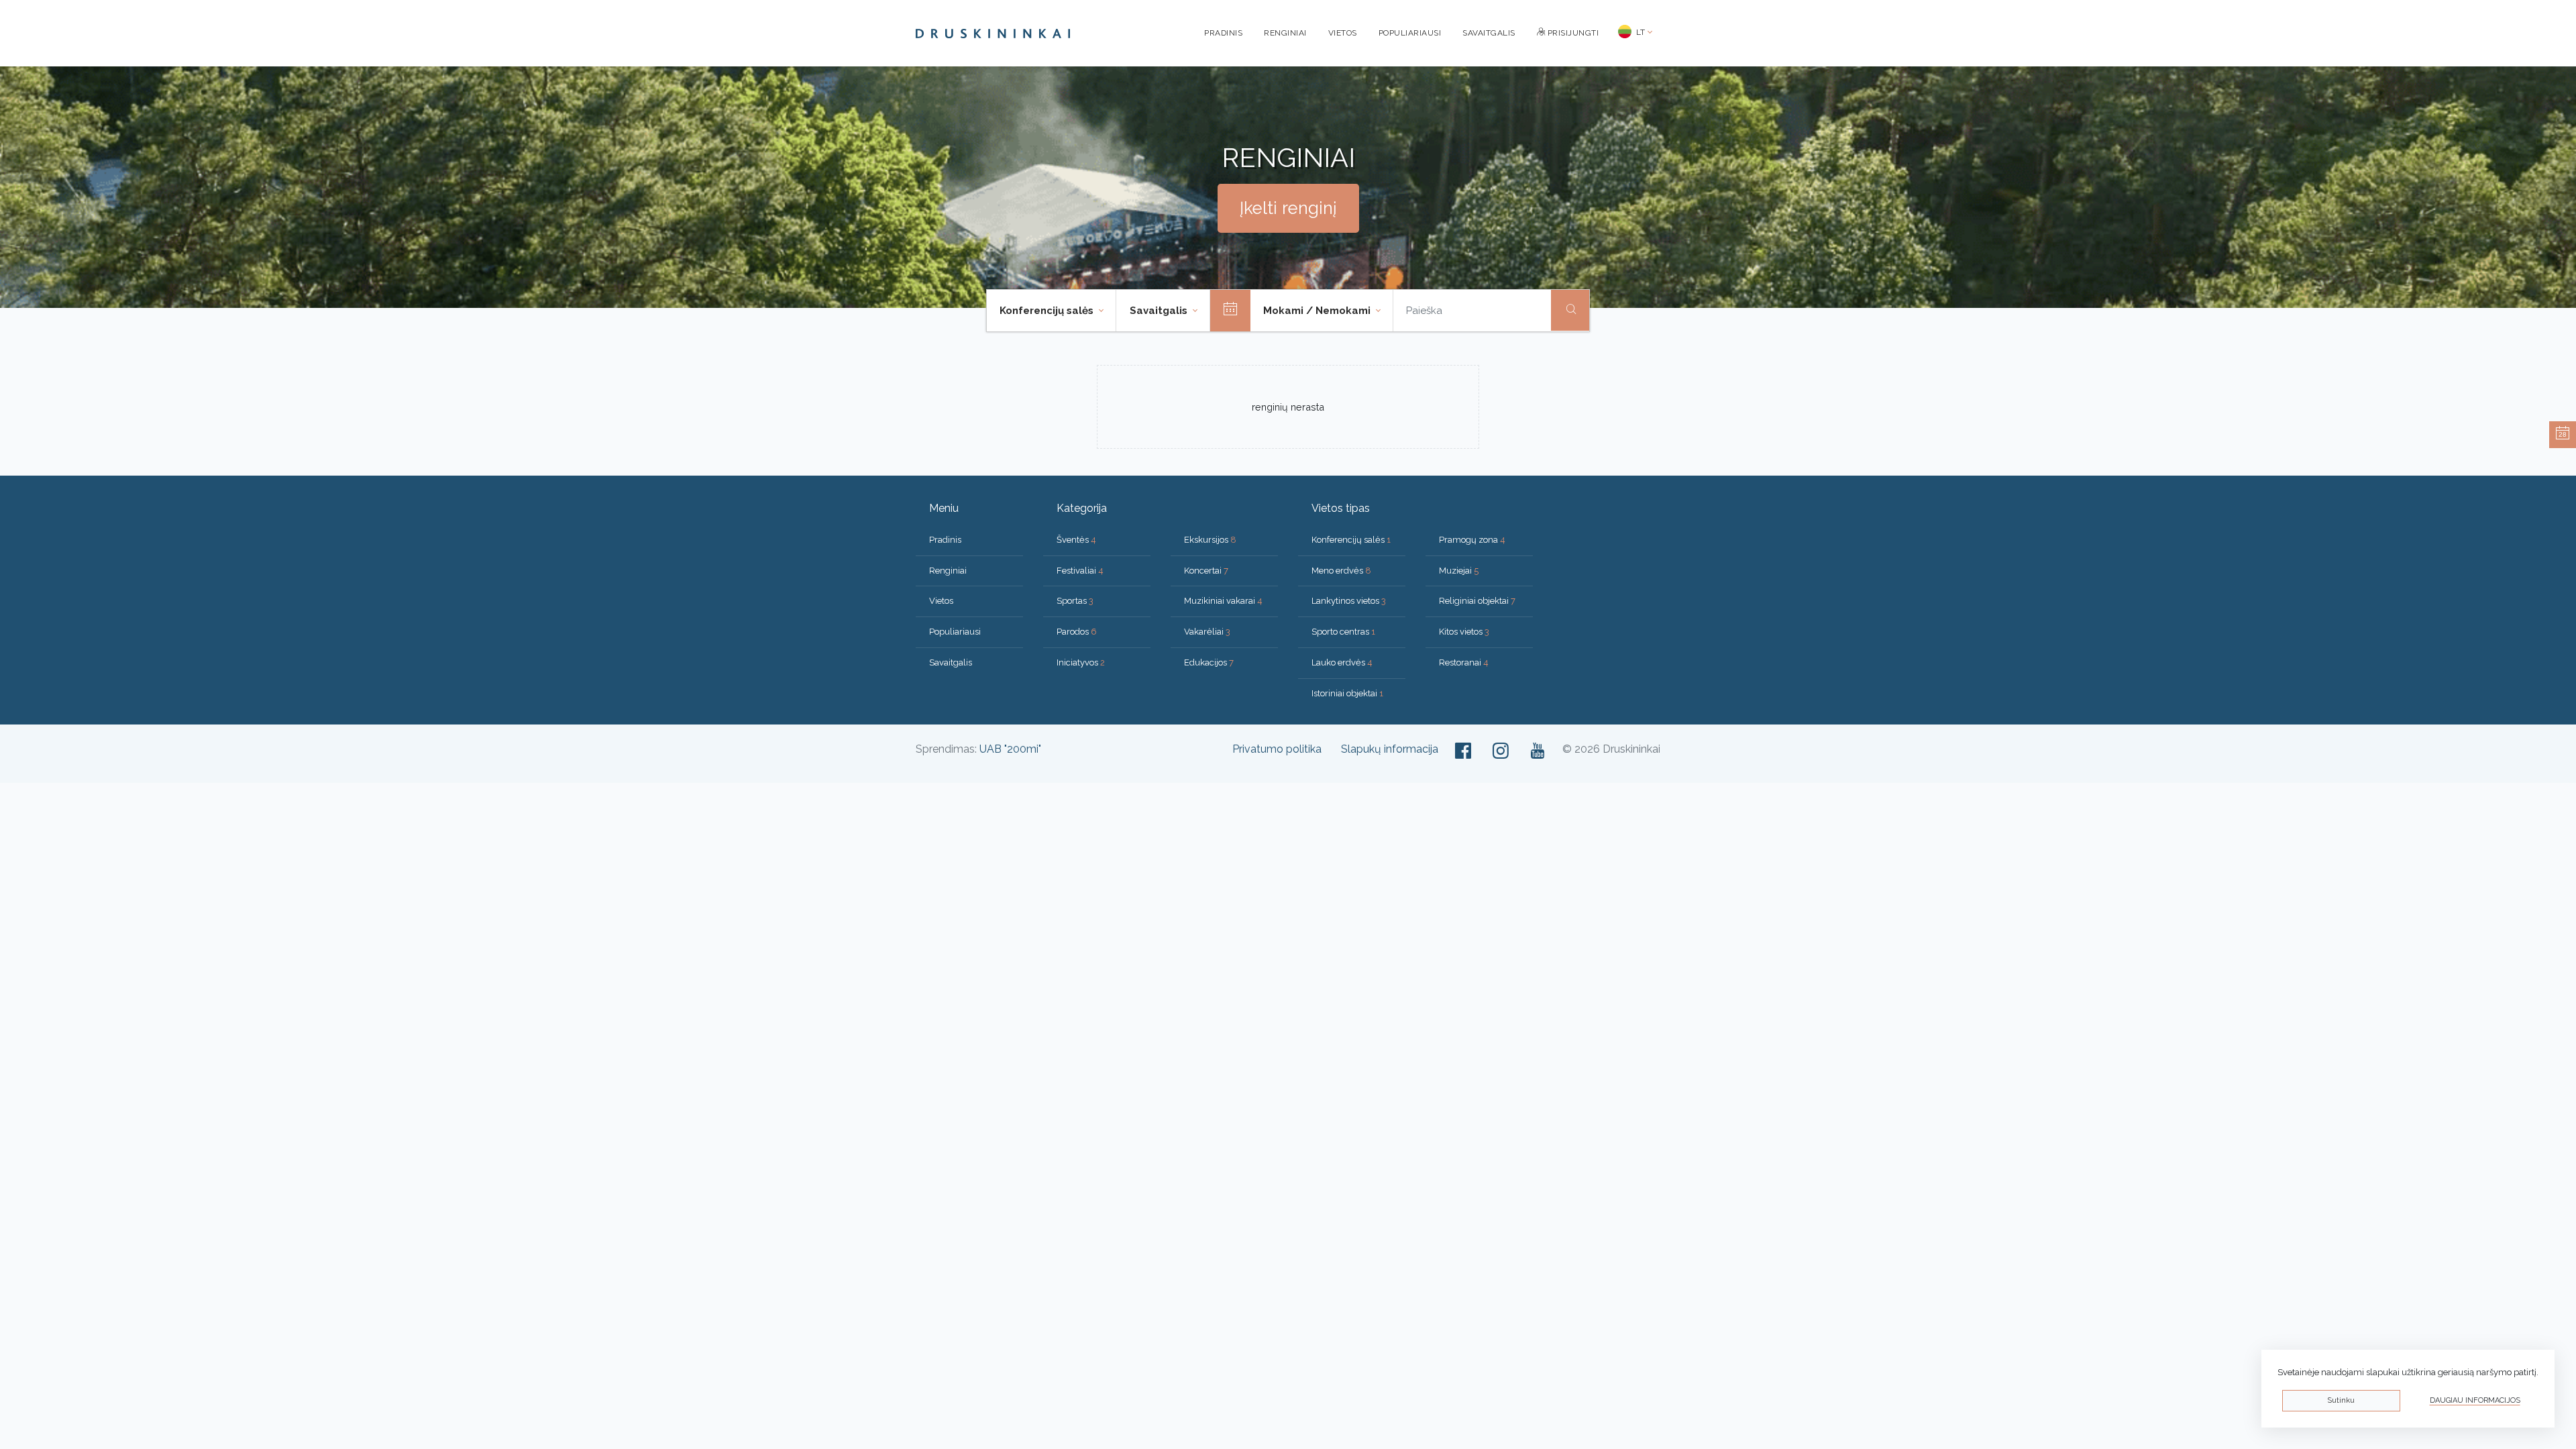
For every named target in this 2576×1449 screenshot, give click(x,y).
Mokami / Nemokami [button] (1318, 311)
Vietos (1343, 33)
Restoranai (1464, 662)
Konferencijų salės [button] (1048, 311)
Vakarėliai (1207, 632)
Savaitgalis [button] (1160, 311)
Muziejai (1459, 571)
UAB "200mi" (1010, 749)
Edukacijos (1209, 662)
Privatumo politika (1277, 749)
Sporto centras (1343, 632)
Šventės (1076, 540)
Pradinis (1223, 33)
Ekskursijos (1210, 540)
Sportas (1075, 601)
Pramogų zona (1472, 540)
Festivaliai (1080, 571)
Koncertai (1206, 571)
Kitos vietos (1464, 632)
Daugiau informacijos (2475, 1400)
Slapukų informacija (1390, 749)
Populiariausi (1410, 33)
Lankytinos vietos (1349, 601)
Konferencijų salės (1351, 540)
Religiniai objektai (1477, 601)
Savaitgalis (1489, 33)
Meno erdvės (1341, 571)
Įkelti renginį (1288, 208)
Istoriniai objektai (1347, 693)
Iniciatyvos (1081, 662)
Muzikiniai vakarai (1223, 601)
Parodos (1077, 632)
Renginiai (1285, 33)
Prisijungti (1572, 33)
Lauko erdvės (1342, 662)
